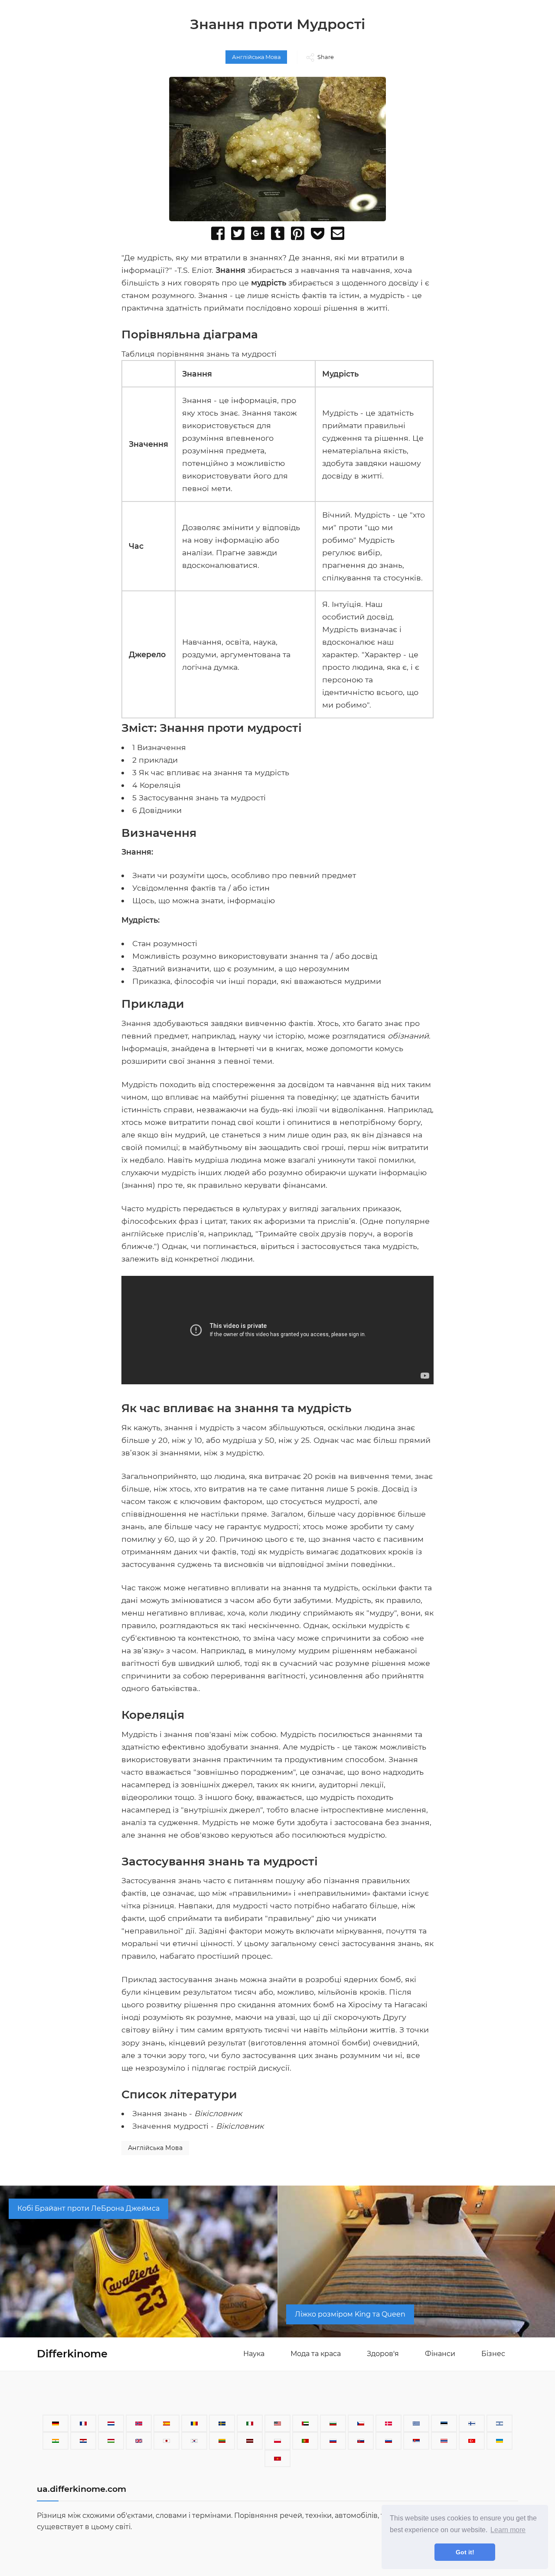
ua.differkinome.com (82, 2489)
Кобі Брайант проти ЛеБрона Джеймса (88, 2208)
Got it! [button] (465, 2552)
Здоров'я (383, 2354)
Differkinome (72, 2354)
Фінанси (440, 2354)
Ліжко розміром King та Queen (350, 2314)
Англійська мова (256, 57)
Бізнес (493, 2354)
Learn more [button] (508, 2530)
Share (326, 57)
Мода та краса (316, 2354)
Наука (254, 2354)
